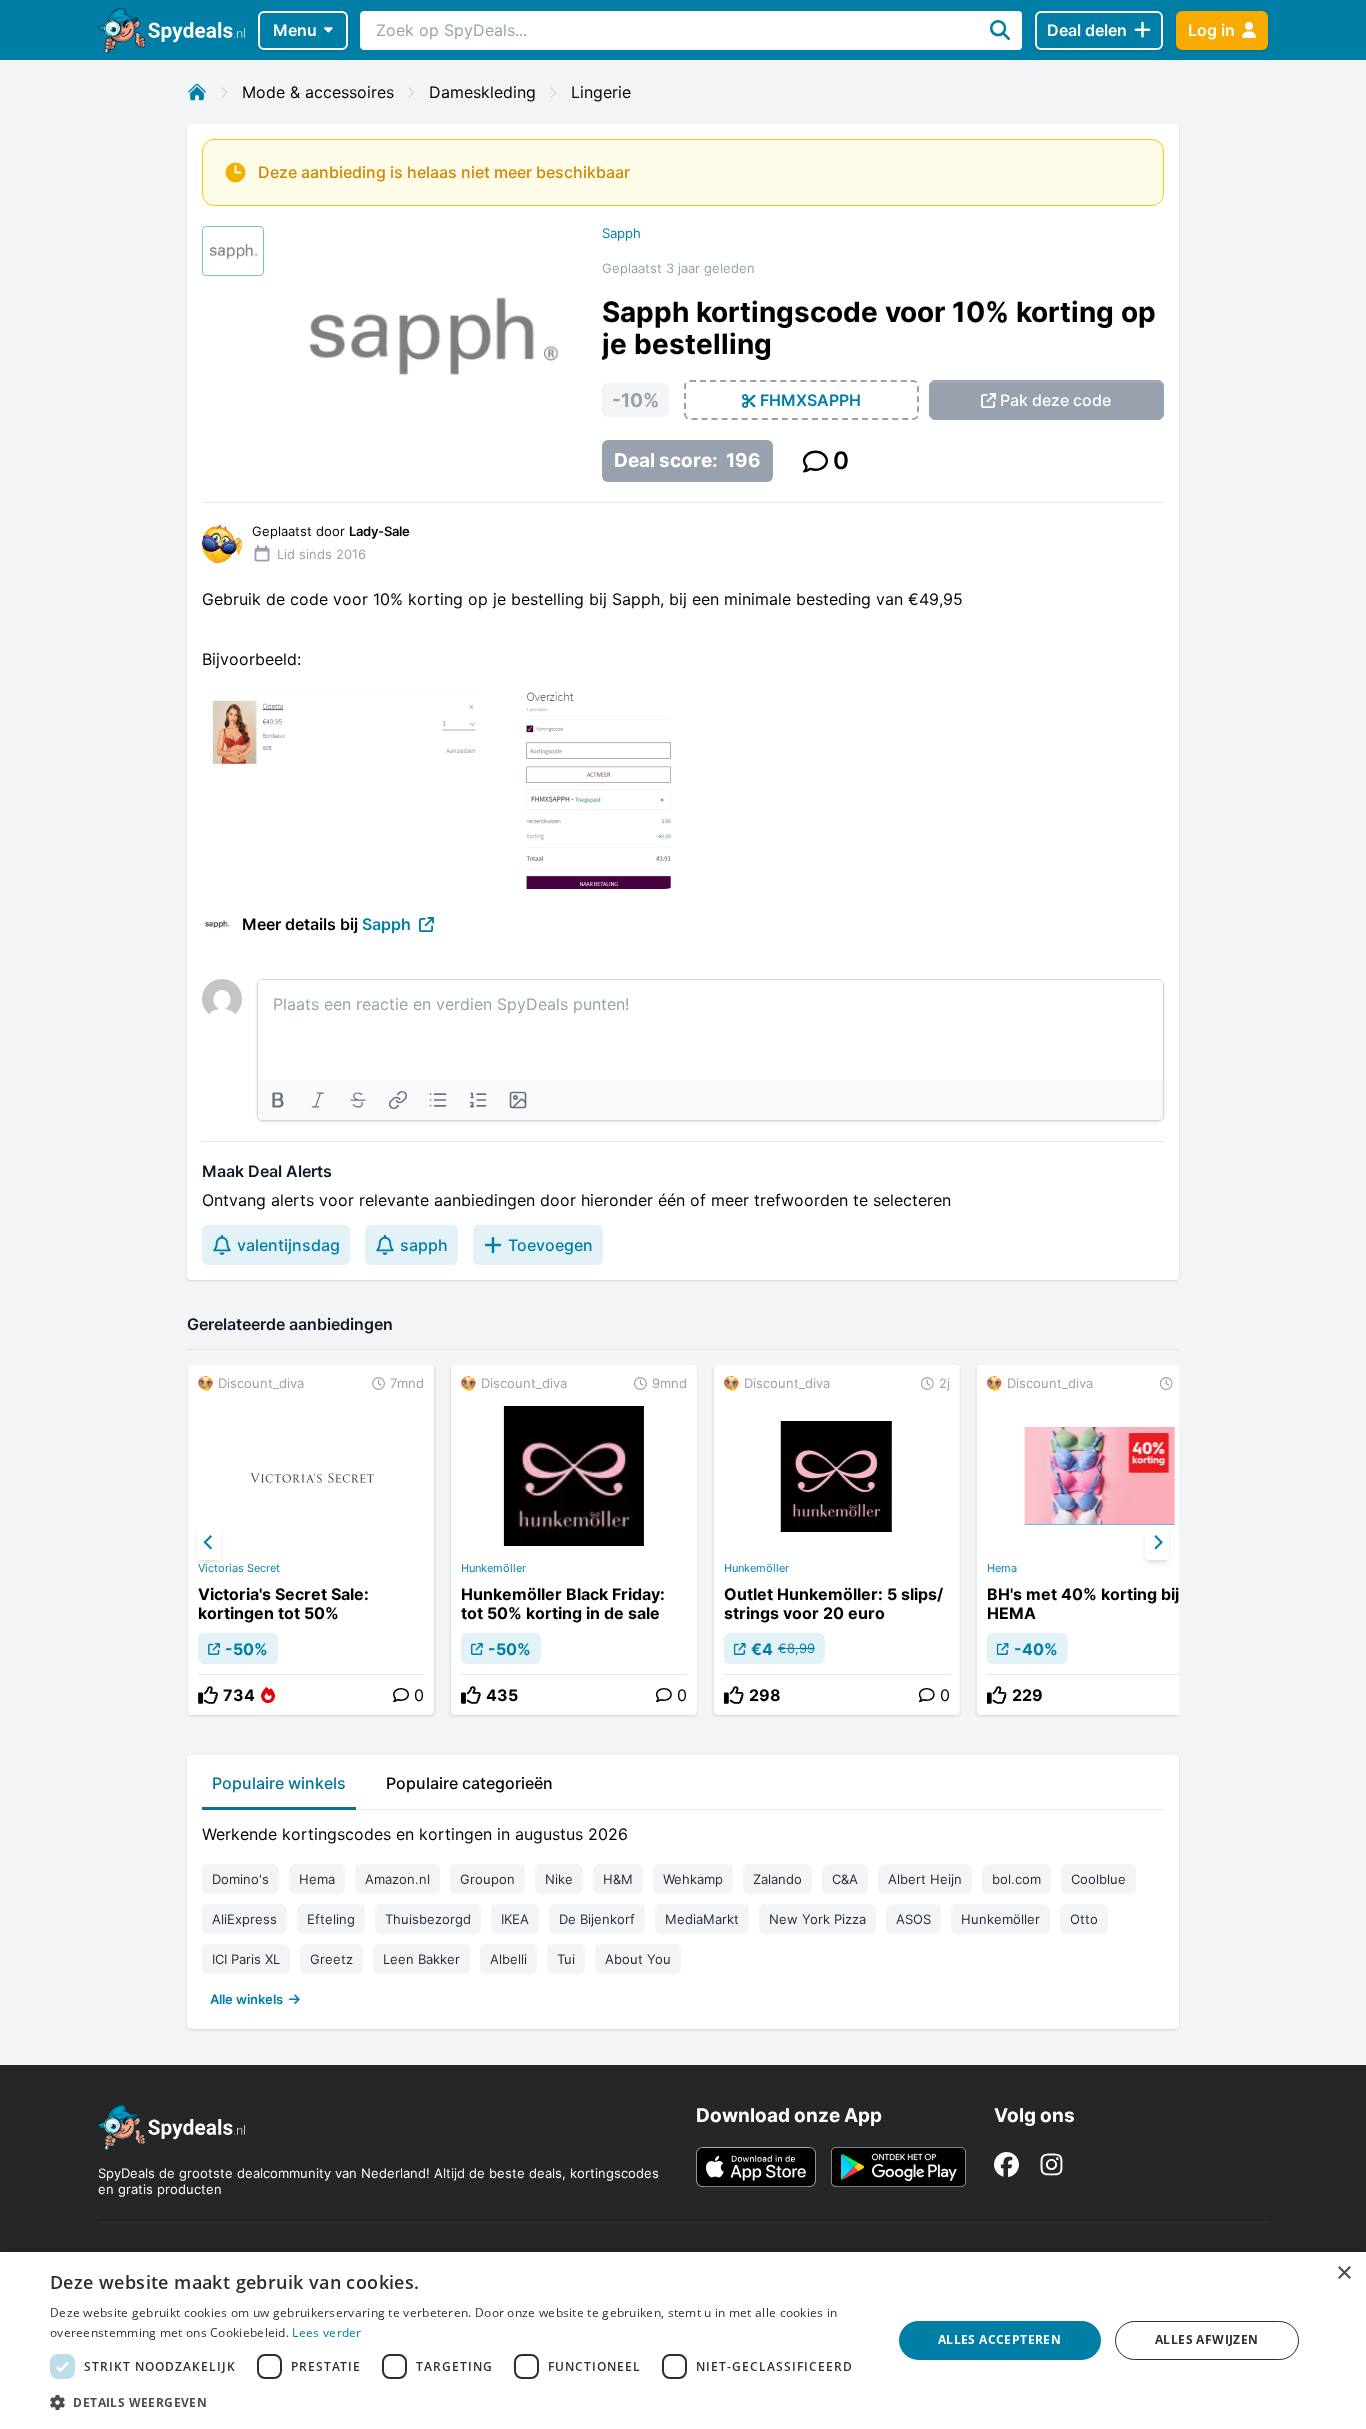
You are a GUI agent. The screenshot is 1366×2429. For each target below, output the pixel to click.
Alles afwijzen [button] (1207, 2339)
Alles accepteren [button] (999, 2339)
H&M (618, 1879)
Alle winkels (246, 1999)
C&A (845, 1879)
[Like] (208, 1695)
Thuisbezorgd (428, 1919)
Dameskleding (482, 92)
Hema (1002, 1568)
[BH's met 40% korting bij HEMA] (1100, 1540)
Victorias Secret (239, 1568)
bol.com (1016, 1879)
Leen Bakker (421, 1959)
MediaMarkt (702, 1919)
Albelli (508, 1959)
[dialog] (683, 2340)
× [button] (1343, 2273)
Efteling (331, 1919)
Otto (1084, 1919)
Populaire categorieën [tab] (469, 1783)
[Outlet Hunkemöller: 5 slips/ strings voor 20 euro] (837, 1540)
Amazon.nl (397, 1879)
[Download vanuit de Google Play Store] (898, 2167)
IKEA (515, 1919)
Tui (566, 1959)
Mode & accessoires (318, 92)
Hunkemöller (493, 1568)
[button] (458, 2402)
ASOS (913, 1919)
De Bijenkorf (597, 1919)
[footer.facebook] (1006, 2164)
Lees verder (326, 2332)
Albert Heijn (925, 1879)
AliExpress (244, 1919)
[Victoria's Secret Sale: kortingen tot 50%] (311, 1540)
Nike (559, 1879)
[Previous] (209, 1543)
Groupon (487, 1879)
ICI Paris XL (246, 1959)
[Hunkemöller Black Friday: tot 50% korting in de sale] (574, 1540)
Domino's (240, 1879)
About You (638, 1959)
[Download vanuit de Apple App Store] (756, 2167)
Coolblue (1098, 1879)
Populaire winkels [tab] (279, 1783)
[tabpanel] (683, 1912)
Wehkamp (693, 1879)
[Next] (1157, 1543)
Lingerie (601, 92)
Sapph (621, 233)
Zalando (777, 1879)
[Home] (197, 92)
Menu (295, 30)
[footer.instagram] (1051, 2164)
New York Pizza (817, 1919)
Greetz (331, 1959)
